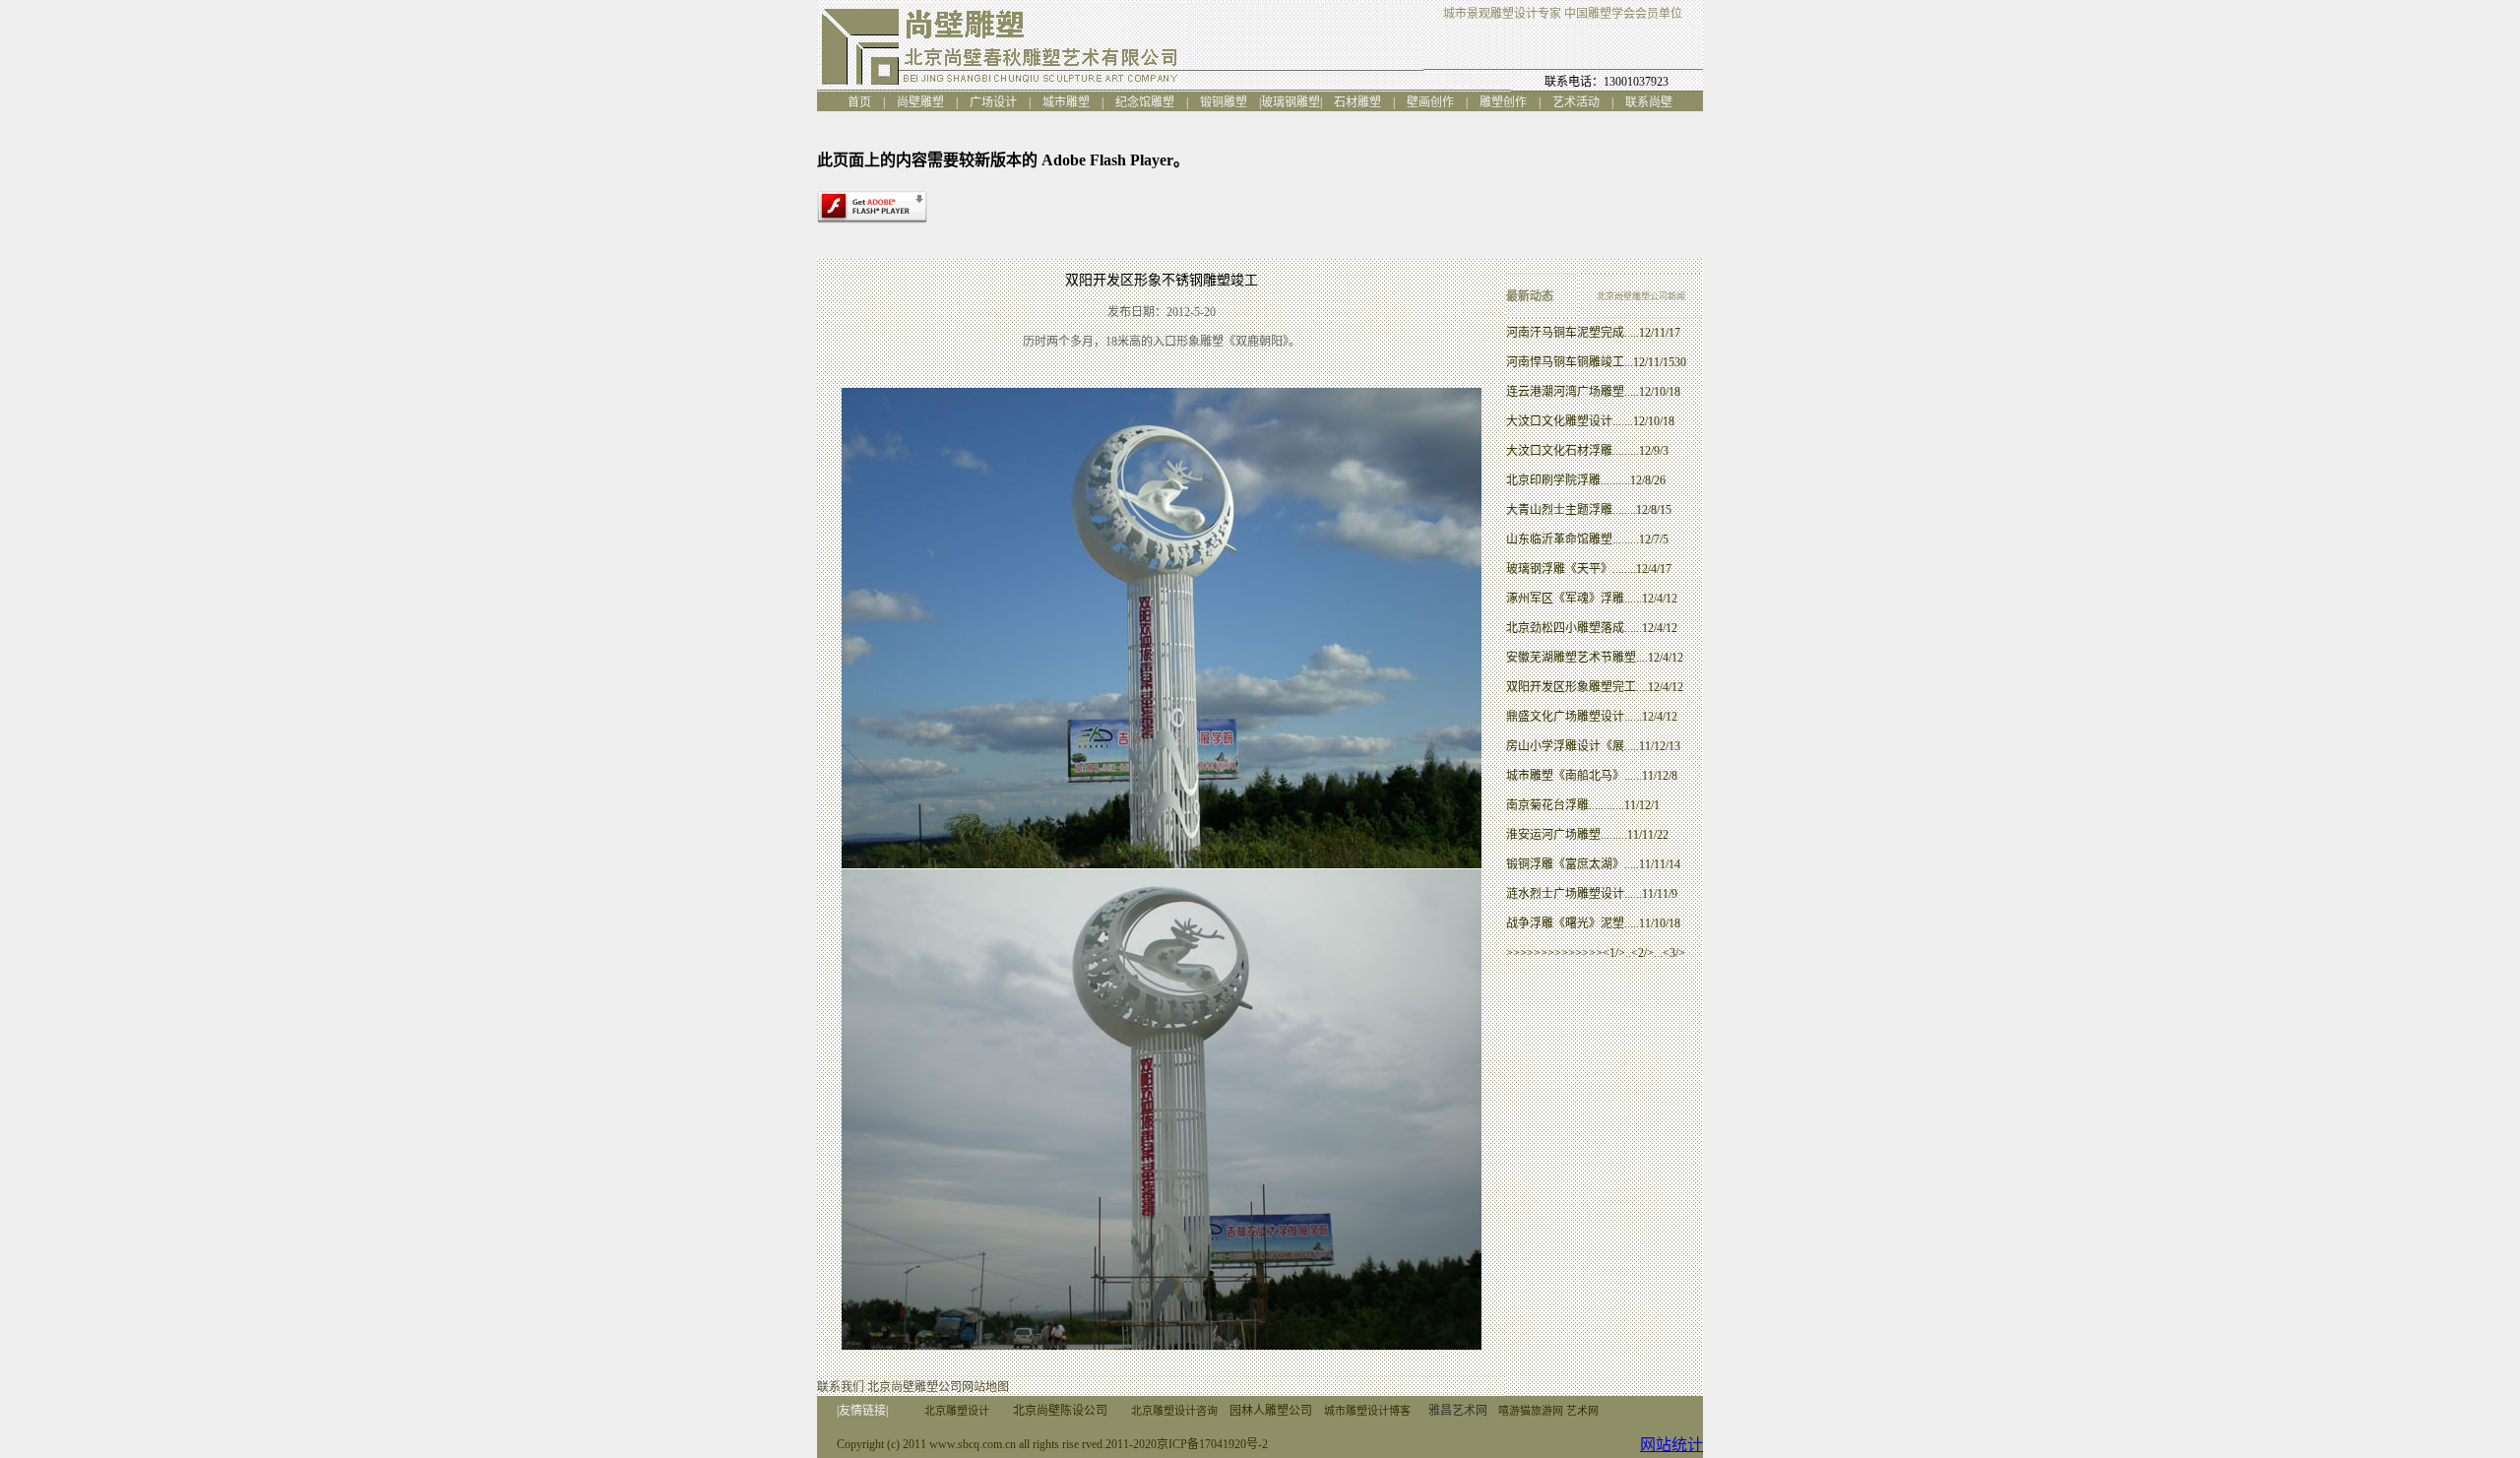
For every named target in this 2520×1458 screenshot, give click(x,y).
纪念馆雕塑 (1145, 102)
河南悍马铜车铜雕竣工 (1565, 362)
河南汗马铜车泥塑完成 (1565, 333)
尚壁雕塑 (926, 102)
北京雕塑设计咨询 (1174, 1411)
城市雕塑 (1072, 102)
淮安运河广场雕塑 (1553, 835)
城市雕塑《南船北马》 (1565, 776)
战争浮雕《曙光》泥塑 (1565, 923)
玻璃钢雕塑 (1291, 102)
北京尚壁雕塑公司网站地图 (938, 1387)
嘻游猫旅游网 (1531, 1411)
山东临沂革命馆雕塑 (1559, 539)
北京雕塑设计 (957, 1411)
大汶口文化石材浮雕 (1559, 451)
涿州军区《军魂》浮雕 (1565, 599)
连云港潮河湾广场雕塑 (1565, 392)
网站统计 (1671, 1445)
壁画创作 (1436, 102)
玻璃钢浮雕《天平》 (1559, 569)
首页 (865, 102)
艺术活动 (1582, 102)
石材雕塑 (1363, 102)
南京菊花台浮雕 (1547, 805)
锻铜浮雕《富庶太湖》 (1565, 864)
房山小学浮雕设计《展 (1565, 746)
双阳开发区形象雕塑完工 (1571, 687)
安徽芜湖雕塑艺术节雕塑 (1571, 658)
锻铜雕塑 (1229, 102)
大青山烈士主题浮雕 (1559, 510)
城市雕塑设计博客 (1367, 1411)
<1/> (1614, 953)
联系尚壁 (1649, 102)
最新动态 (1530, 296)
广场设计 (999, 102)
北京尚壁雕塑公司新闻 (1641, 296)
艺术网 (1582, 1411)
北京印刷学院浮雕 (1553, 480)
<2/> (1642, 953)
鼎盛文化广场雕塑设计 (1565, 717)
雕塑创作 (1503, 102)
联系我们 (841, 1387)
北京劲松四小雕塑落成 (1565, 628)
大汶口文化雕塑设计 (1559, 421)
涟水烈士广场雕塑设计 (1565, 894)
